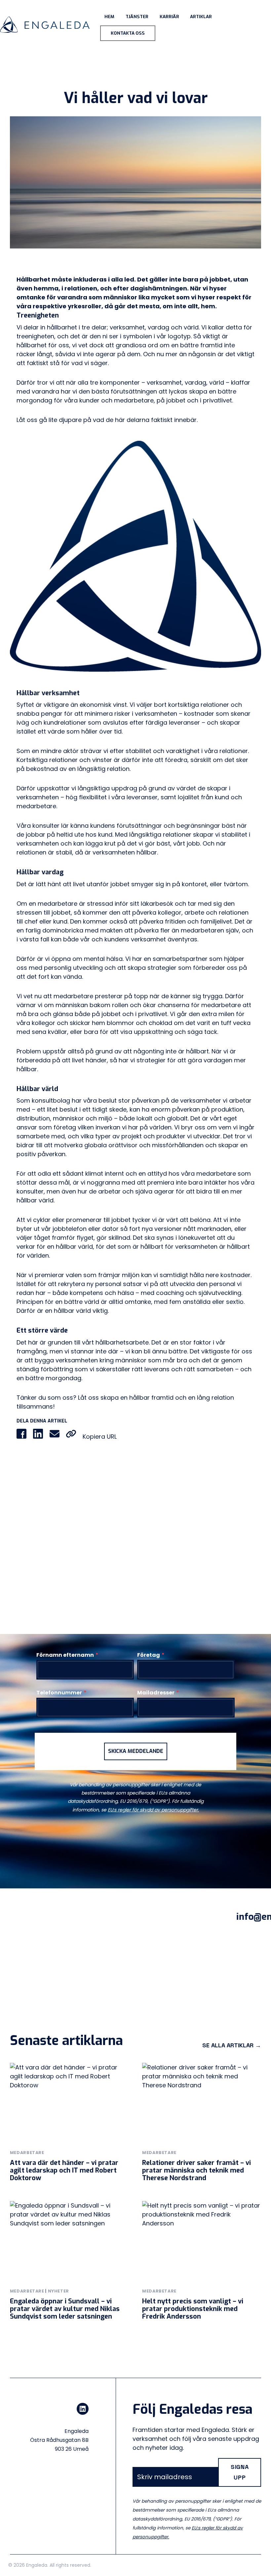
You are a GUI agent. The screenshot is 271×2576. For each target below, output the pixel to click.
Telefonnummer (61, 1693)
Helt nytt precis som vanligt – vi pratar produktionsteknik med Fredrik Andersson (193, 2309)
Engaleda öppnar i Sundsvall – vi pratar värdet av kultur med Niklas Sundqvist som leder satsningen (65, 2309)
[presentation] (69, 2102)
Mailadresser (158, 1693)
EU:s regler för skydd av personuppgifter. (153, 1810)
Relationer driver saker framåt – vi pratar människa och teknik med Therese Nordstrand (196, 2170)
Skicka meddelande (136, 1751)
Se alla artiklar (232, 2045)
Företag (151, 1655)
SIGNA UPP (240, 2472)
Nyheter (58, 2291)
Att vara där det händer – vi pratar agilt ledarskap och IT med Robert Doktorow (64, 2170)
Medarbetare (27, 2153)
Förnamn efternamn (67, 1655)
